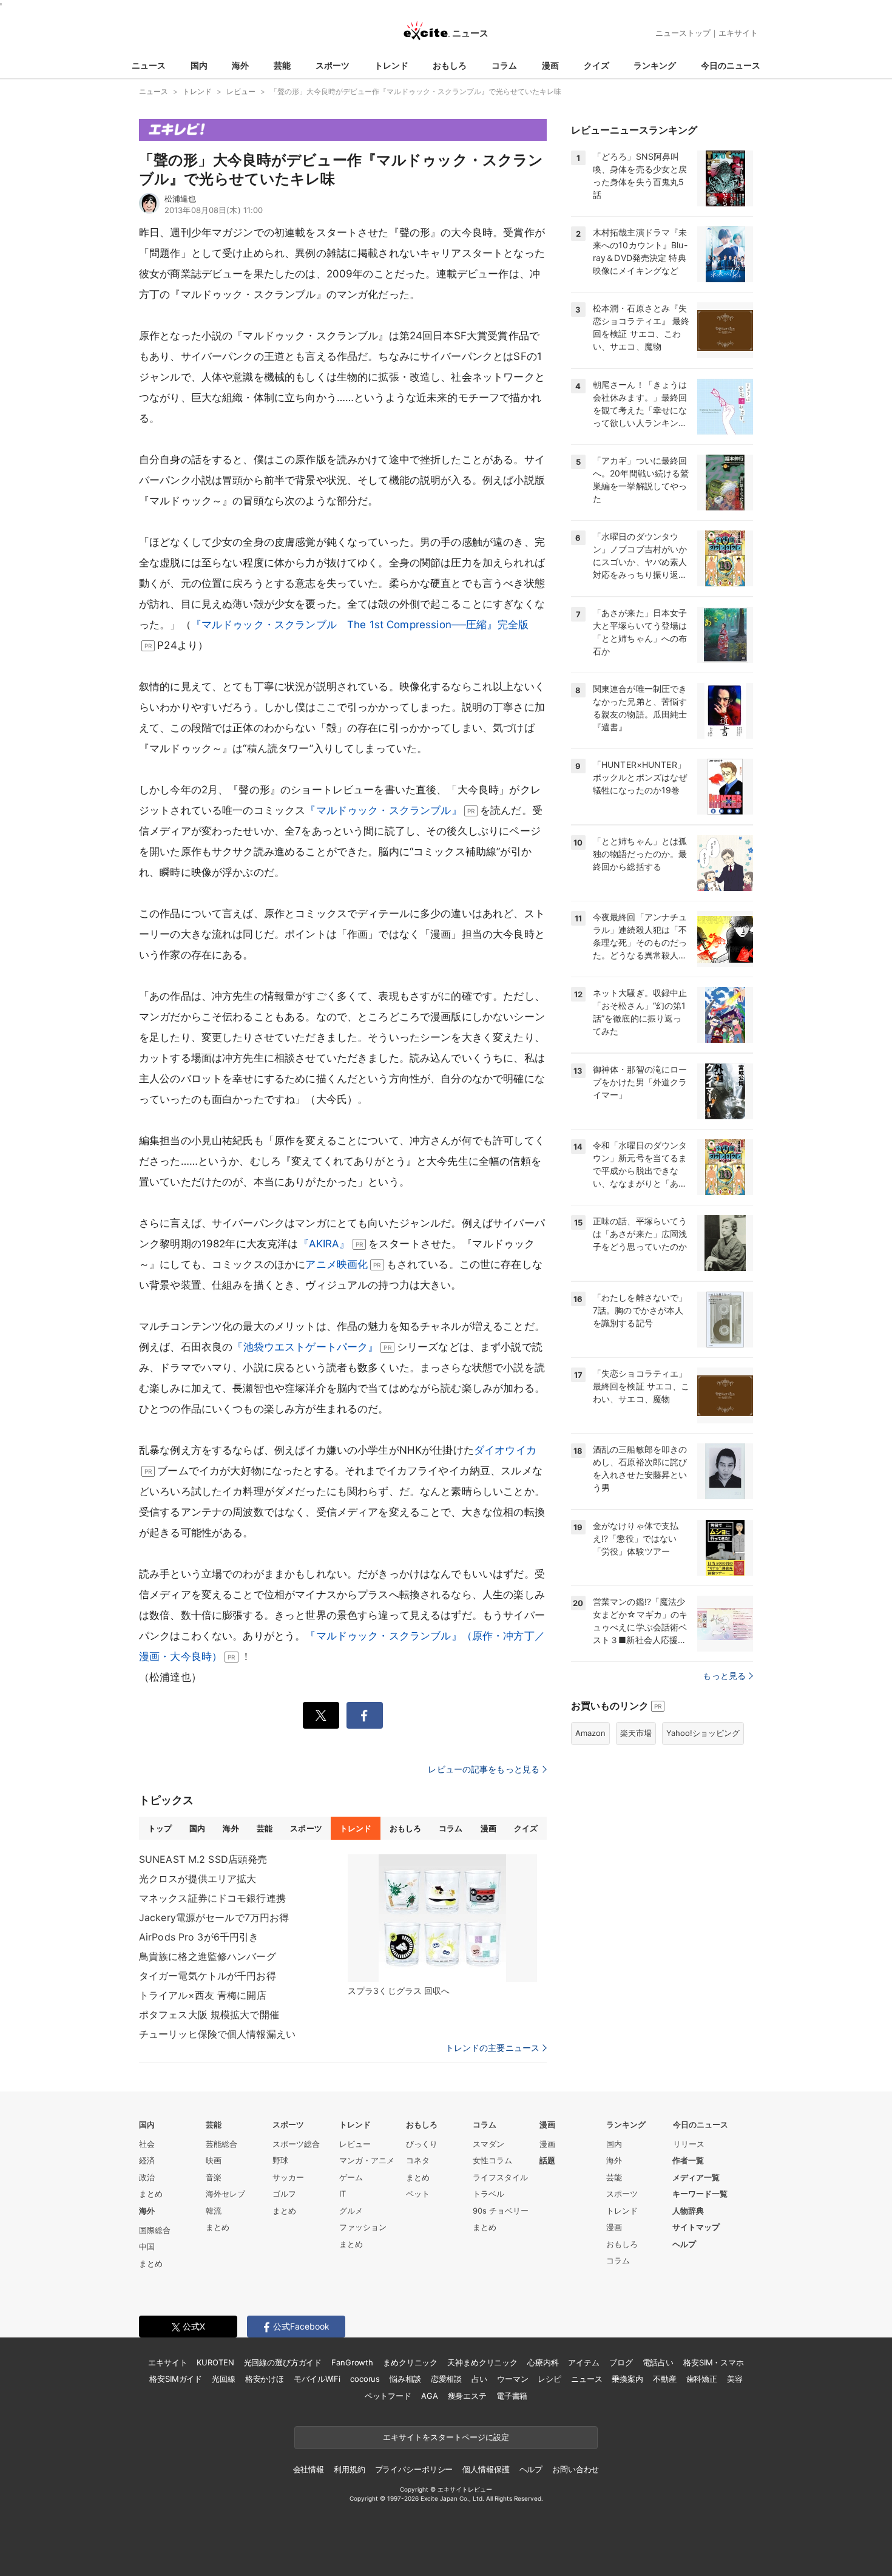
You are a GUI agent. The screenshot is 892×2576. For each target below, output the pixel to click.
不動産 (665, 2379)
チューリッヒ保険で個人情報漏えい (217, 2034)
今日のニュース (731, 65)
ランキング (655, 65)
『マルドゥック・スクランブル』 (383, 810)
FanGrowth (352, 2362)
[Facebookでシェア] (365, 1715)
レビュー (355, 2144)
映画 (214, 2160)
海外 (240, 65)
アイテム (583, 2362)
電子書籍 (512, 2396)
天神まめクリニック (482, 2362)
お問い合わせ (576, 2469)
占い (479, 2379)
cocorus (365, 2379)
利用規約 (349, 2469)
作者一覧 (688, 2160)
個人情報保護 (486, 2469)
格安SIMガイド (176, 2379)
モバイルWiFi (317, 2379)
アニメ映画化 (336, 1264)
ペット (418, 2194)
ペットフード (388, 2396)
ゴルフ (284, 2194)
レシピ (549, 2379)
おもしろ (450, 65)
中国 (147, 2246)
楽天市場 (636, 1733)
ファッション (363, 2227)
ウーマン (512, 2379)
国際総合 (155, 2230)
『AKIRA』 (324, 1244)
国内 (199, 65)
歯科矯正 (702, 2379)
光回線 (224, 2379)
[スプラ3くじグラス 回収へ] (442, 1918)
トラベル (488, 2194)
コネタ (418, 2160)
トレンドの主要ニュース (492, 2048)
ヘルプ (684, 2244)
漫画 (550, 65)
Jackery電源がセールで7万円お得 (214, 1917)
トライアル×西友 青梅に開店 (203, 1995)
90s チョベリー (501, 2211)
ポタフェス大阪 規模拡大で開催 (209, 2015)
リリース (689, 2144)
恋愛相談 (446, 2379)
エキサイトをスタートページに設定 (446, 2437)
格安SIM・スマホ (714, 2362)
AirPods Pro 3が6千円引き (199, 1937)
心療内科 (543, 2362)
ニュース (149, 65)
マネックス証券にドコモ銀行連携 (212, 1898)
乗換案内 (627, 2379)
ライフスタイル (500, 2177)
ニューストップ (683, 33)
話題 (547, 2160)
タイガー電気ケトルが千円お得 (208, 1976)
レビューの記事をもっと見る (484, 1769)
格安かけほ (265, 2379)
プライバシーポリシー (414, 2469)
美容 (735, 2379)
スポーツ (333, 65)
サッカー (288, 2177)
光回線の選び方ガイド (283, 2362)
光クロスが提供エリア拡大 (198, 1879)
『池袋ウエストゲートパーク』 (305, 1347)
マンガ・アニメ (367, 2160)
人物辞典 (688, 2211)
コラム (504, 65)
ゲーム (351, 2177)
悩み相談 (405, 2379)
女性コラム (492, 2160)
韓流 (214, 2211)
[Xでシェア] (321, 1715)
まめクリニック (410, 2362)
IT (343, 2194)
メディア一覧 (696, 2177)
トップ (160, 1828)
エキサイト (738, 33)
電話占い (658, 2362)
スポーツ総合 (296, 2144)
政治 (147, 2177)
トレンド (391, 65)
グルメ (351, 2211)
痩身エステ (467, 2396)
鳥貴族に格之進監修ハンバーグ (208, 1956)
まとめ (151, 2194)
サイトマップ (696, 2227)
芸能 (282, 65)
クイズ (596, 65)
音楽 (214, 2177)
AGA (430, 2396)
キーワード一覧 (700, 2194)
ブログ (621, 2362)
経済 (147, 2160)
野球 (280, 2160)
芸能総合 (221, 2144)
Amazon (590, 1733)
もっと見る (724, 1676)
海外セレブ (225, 2194)
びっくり (422, 2144)
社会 (147, 2144)
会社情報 (309, 2469)
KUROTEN (215, 2362)
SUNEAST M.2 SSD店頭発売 (203, 1859)
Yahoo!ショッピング (703, 1733)
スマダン (488, 2144)
